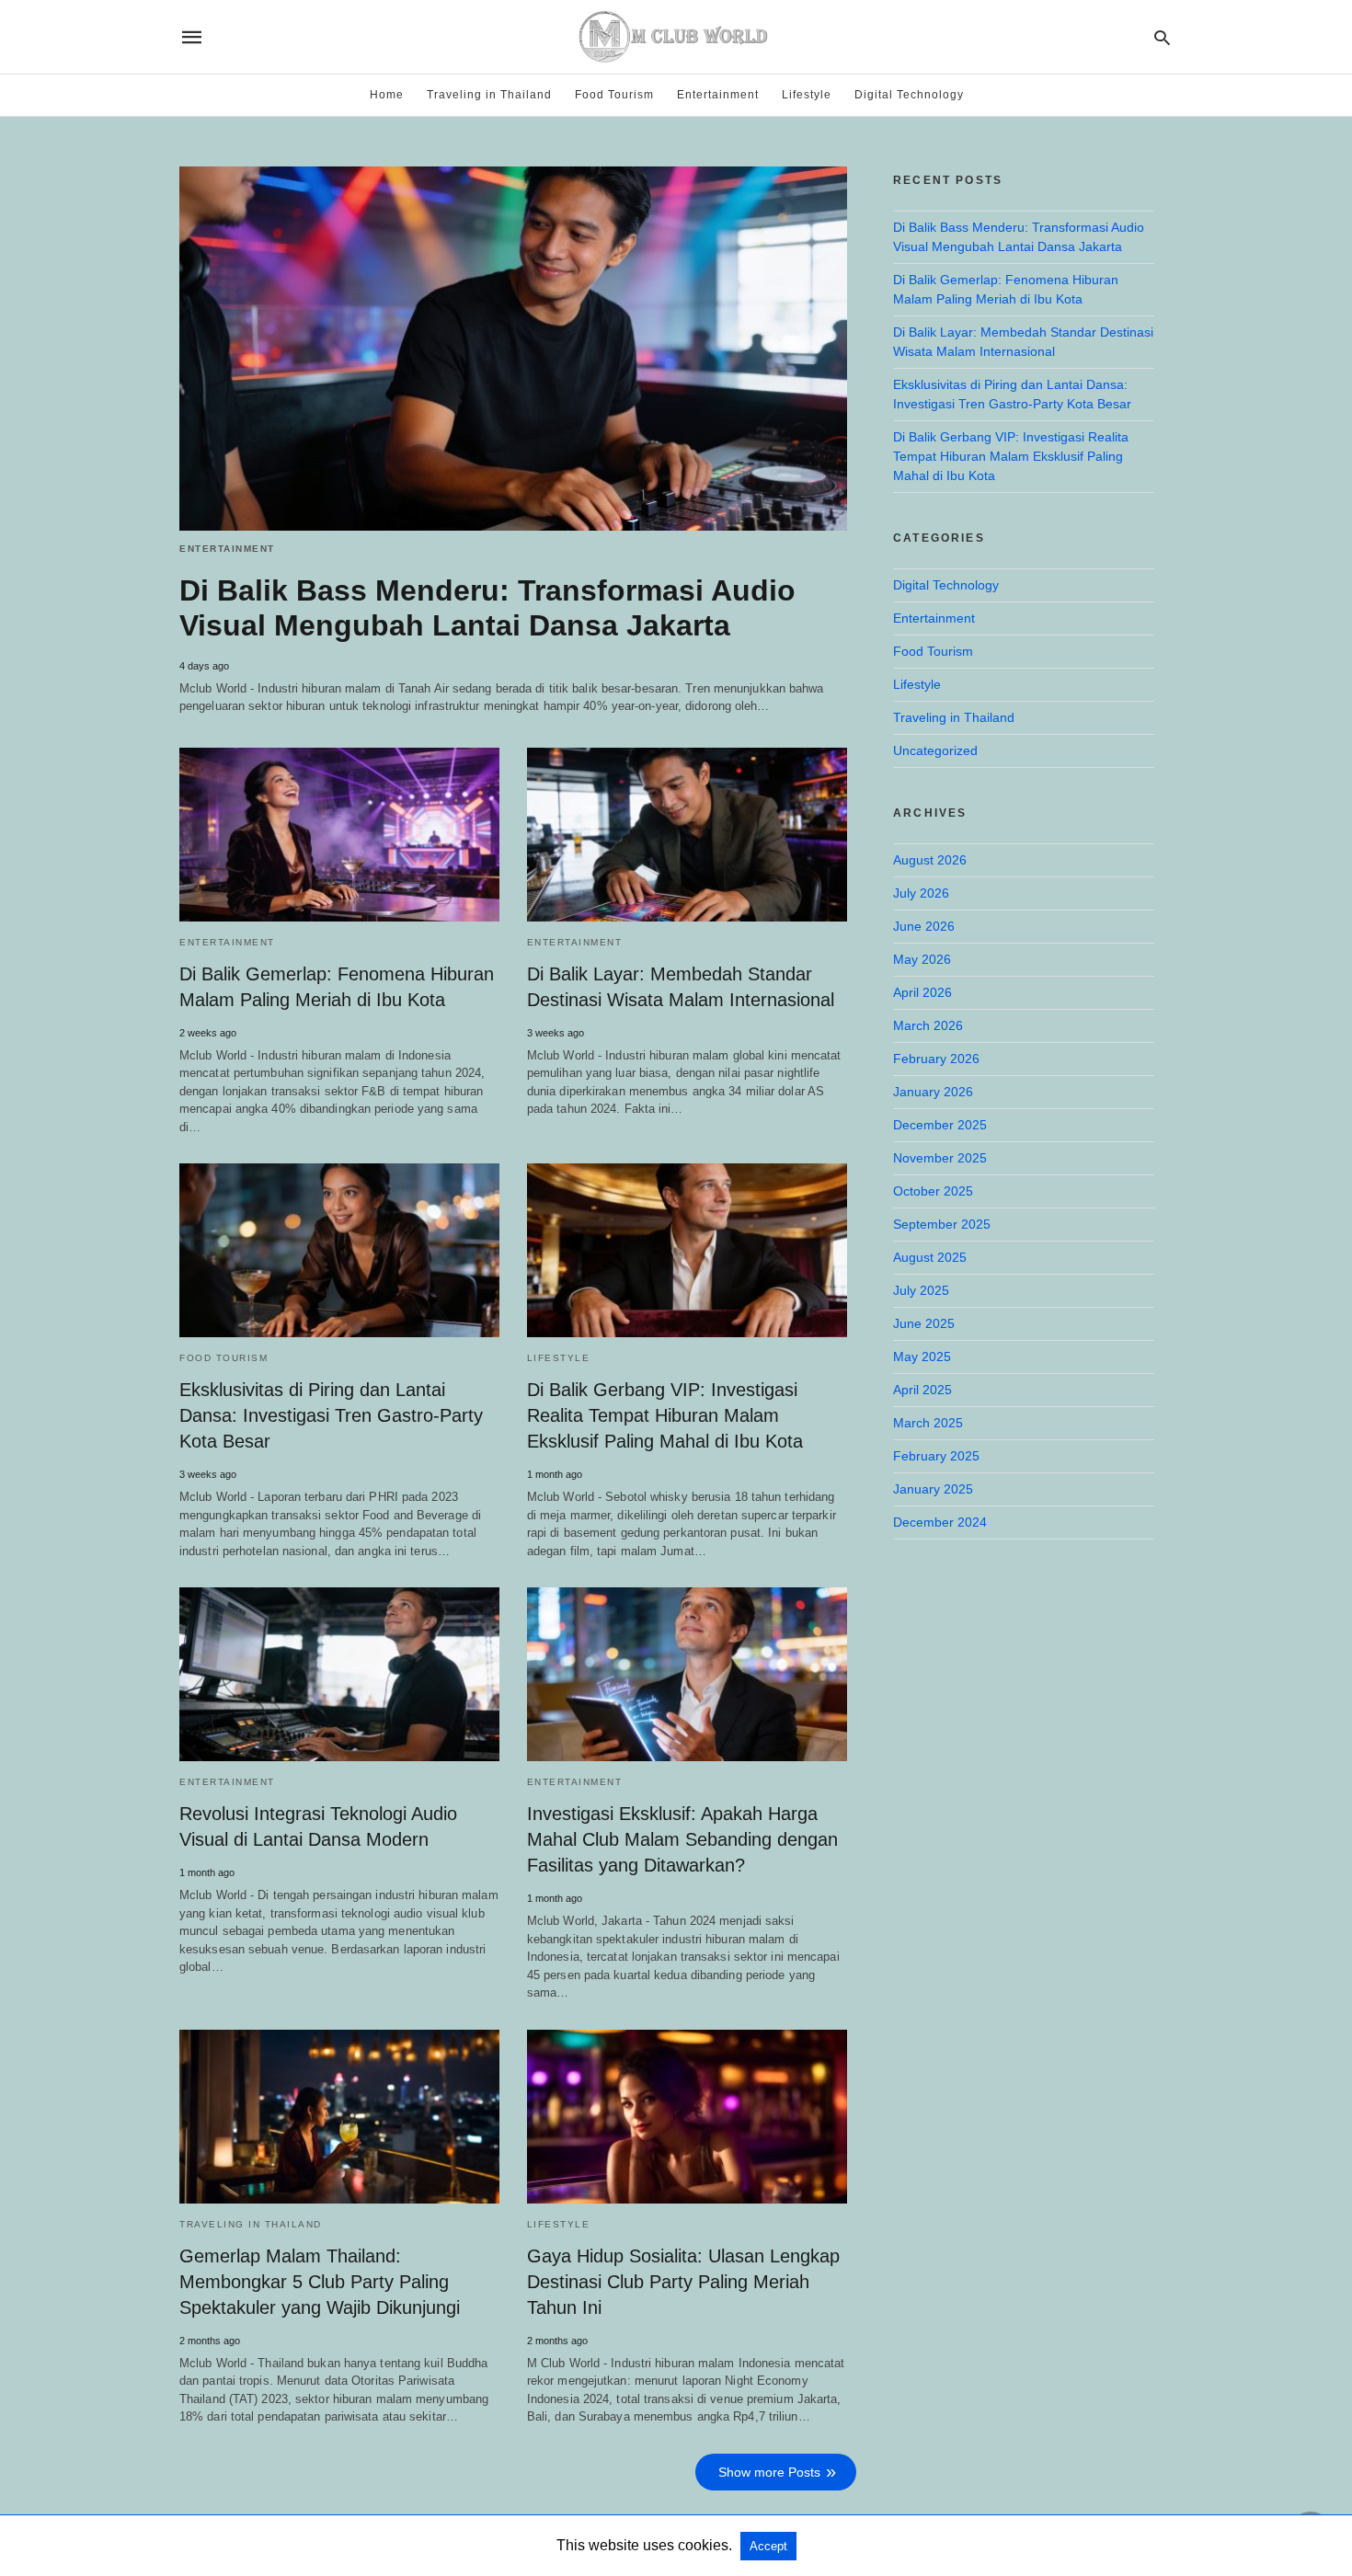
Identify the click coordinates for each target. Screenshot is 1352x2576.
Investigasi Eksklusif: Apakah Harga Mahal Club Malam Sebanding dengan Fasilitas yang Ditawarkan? (682, 1839)
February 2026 (936, 1059)
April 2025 (922, 1390)
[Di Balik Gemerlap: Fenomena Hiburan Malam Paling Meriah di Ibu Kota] (339, 835)
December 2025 (940, 1125)
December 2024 (940, 1522)
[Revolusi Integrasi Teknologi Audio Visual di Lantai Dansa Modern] (339, 1674)
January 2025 (933, 1489)
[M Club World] (675, 37)
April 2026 (922, 992)
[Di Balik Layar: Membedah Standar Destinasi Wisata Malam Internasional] (687, 835)
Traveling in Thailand (489, 95)
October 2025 (933, 1191)
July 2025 (921, 1290)
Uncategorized (935, 750)
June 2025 (924, 1323)
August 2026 (930, 860)
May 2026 (922, 959)
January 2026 (933, 1092)
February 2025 (936, 1456)
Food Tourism (614, 95)
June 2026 (924, 926)
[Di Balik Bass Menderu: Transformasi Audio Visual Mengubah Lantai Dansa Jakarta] (513, 349)
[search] (1162, 37)
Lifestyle (807, 95)
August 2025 (930, 1257)
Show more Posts (769, 2472)
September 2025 (942, 1224)
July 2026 (921, 893)
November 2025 (940, 1158)
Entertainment (718, 95)
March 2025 (928, 1423)
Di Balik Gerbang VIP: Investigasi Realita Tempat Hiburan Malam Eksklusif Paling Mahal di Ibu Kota (665, 1415)
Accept (768, 2546)
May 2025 (922, 1357)
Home (387, 95)
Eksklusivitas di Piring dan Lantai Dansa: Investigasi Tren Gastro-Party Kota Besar (331, 1415)
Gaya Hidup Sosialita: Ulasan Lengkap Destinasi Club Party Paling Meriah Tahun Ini (683, 2282)
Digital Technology (909, 95)
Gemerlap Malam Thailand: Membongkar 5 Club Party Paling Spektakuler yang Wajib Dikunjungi (320, 2282)
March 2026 (928, 1025)
